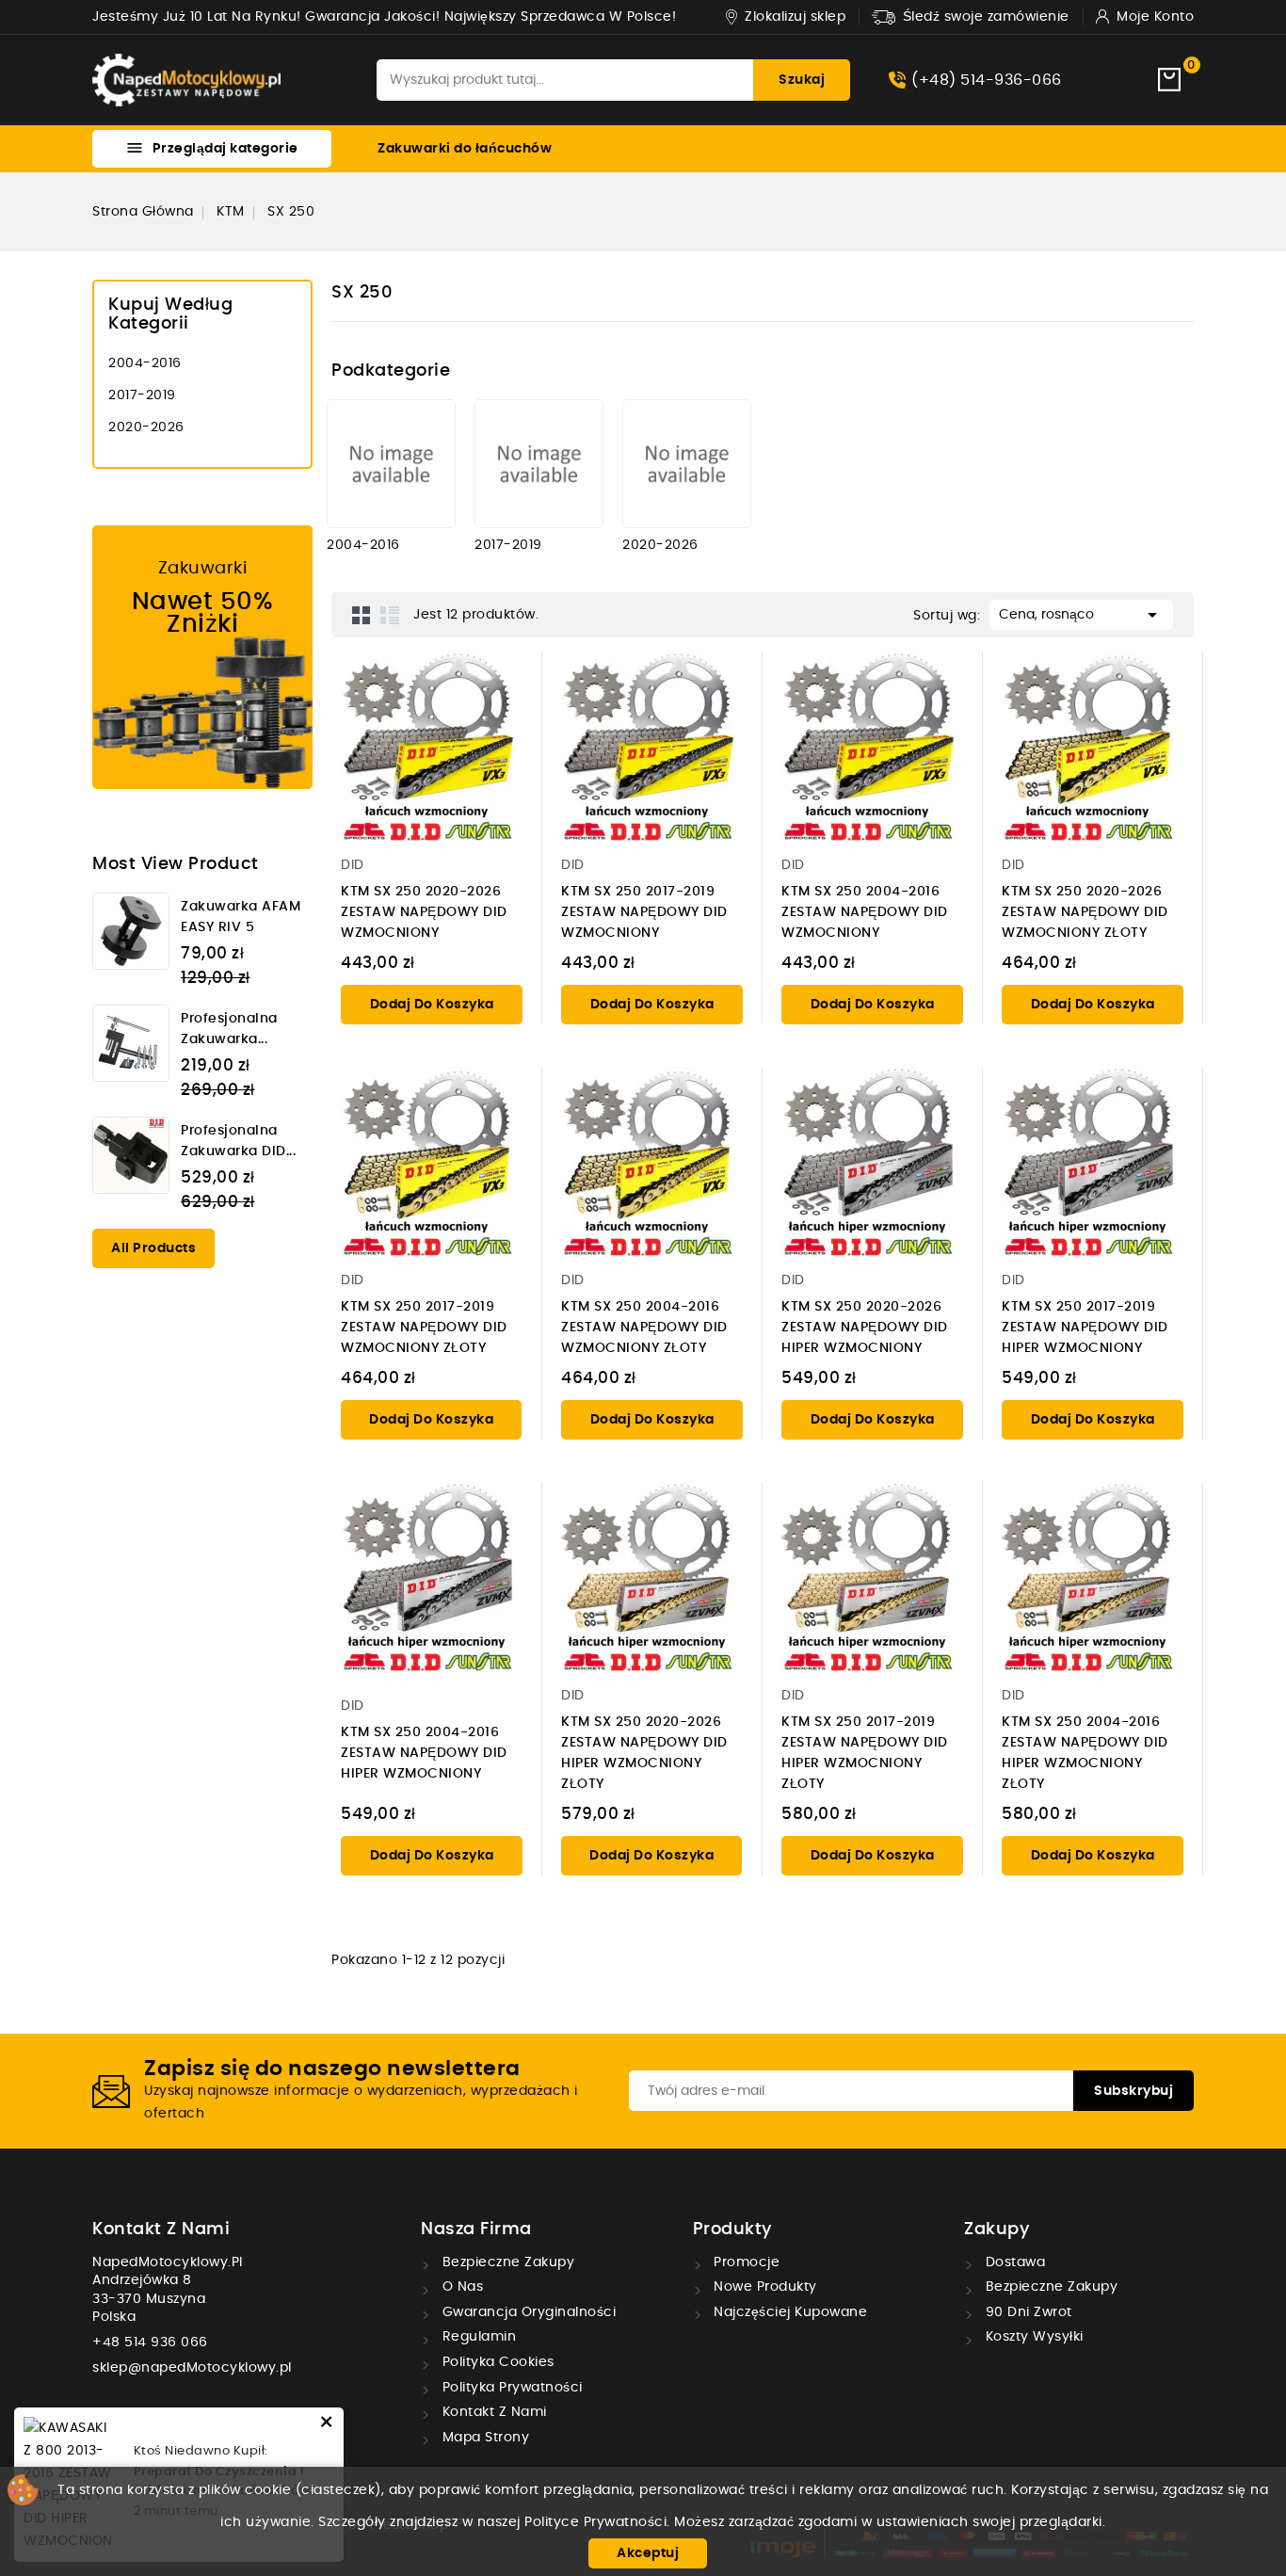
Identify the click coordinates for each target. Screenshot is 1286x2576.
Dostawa (1013, 2262)
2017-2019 (142, 395)
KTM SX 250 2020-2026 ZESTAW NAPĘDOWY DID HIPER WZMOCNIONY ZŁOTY (644, 1753)
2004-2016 (145, 363)
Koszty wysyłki (1032, 2337)
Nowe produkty (764, 2287)
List (390, 615)
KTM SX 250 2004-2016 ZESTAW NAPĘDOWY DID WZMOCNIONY (865, 912)
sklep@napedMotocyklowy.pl (192, 2368)
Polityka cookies (496, 2362)
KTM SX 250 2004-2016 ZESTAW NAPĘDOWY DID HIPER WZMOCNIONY (424, 1753)
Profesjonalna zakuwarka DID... (238, 1141)
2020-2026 (146, 427)
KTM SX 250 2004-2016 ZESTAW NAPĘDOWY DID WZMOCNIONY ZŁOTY (644, 1328)
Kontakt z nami (161, 2230)
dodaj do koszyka (432, 1005)
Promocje (745, 2262)
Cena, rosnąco (1081, 615)
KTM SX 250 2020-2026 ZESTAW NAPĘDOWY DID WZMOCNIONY (424, 912)
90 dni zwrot (1027, 2312)
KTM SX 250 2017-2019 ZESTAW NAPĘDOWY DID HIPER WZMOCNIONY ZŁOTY (865, 1753)
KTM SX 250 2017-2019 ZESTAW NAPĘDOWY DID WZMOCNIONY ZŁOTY (424, 1328)
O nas (460, 2287)
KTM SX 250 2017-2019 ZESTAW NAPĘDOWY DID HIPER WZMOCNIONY (1085, 1328)
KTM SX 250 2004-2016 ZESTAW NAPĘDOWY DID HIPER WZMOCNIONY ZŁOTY (1085, 1753)
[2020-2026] (687, 464)
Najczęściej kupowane (789, 2312)
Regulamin (477, 2337)
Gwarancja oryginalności (527, 2312)
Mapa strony (483, 2438)
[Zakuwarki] (202, 657)
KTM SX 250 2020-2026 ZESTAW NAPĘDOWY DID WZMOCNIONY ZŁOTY (1085, 912)
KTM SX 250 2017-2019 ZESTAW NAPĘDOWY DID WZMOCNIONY (644, 912)
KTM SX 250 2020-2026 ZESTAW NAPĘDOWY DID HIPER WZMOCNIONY (865, 1328)
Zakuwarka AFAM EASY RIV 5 (241, 917)
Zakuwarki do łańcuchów (465, 149)
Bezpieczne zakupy (506, 2262)
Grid (362, 615)
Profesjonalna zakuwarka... (229, 1029)
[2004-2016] (391, 464)
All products (153, 1248)
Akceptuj (648, 2553)
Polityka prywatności (510, 2388)
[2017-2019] (539, 464)
